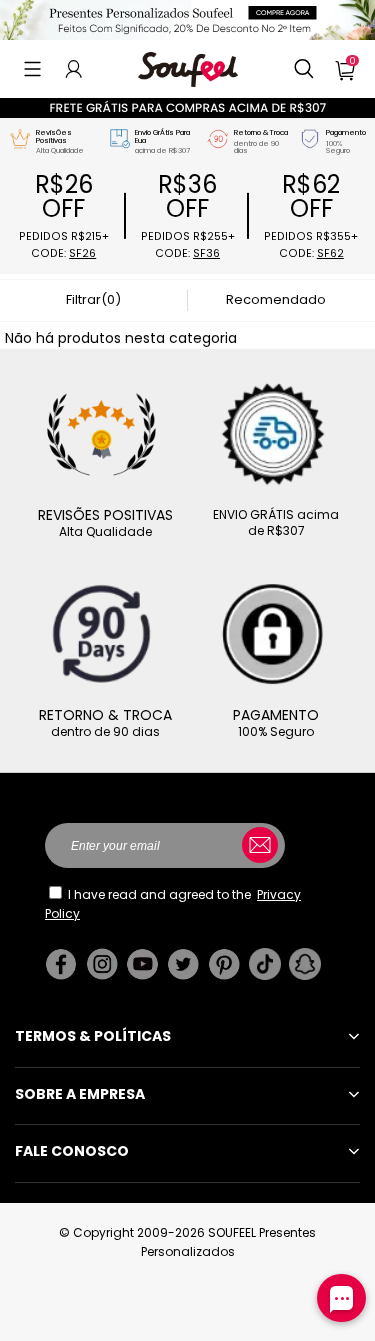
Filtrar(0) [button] (93, 299)
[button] (32, 69)
